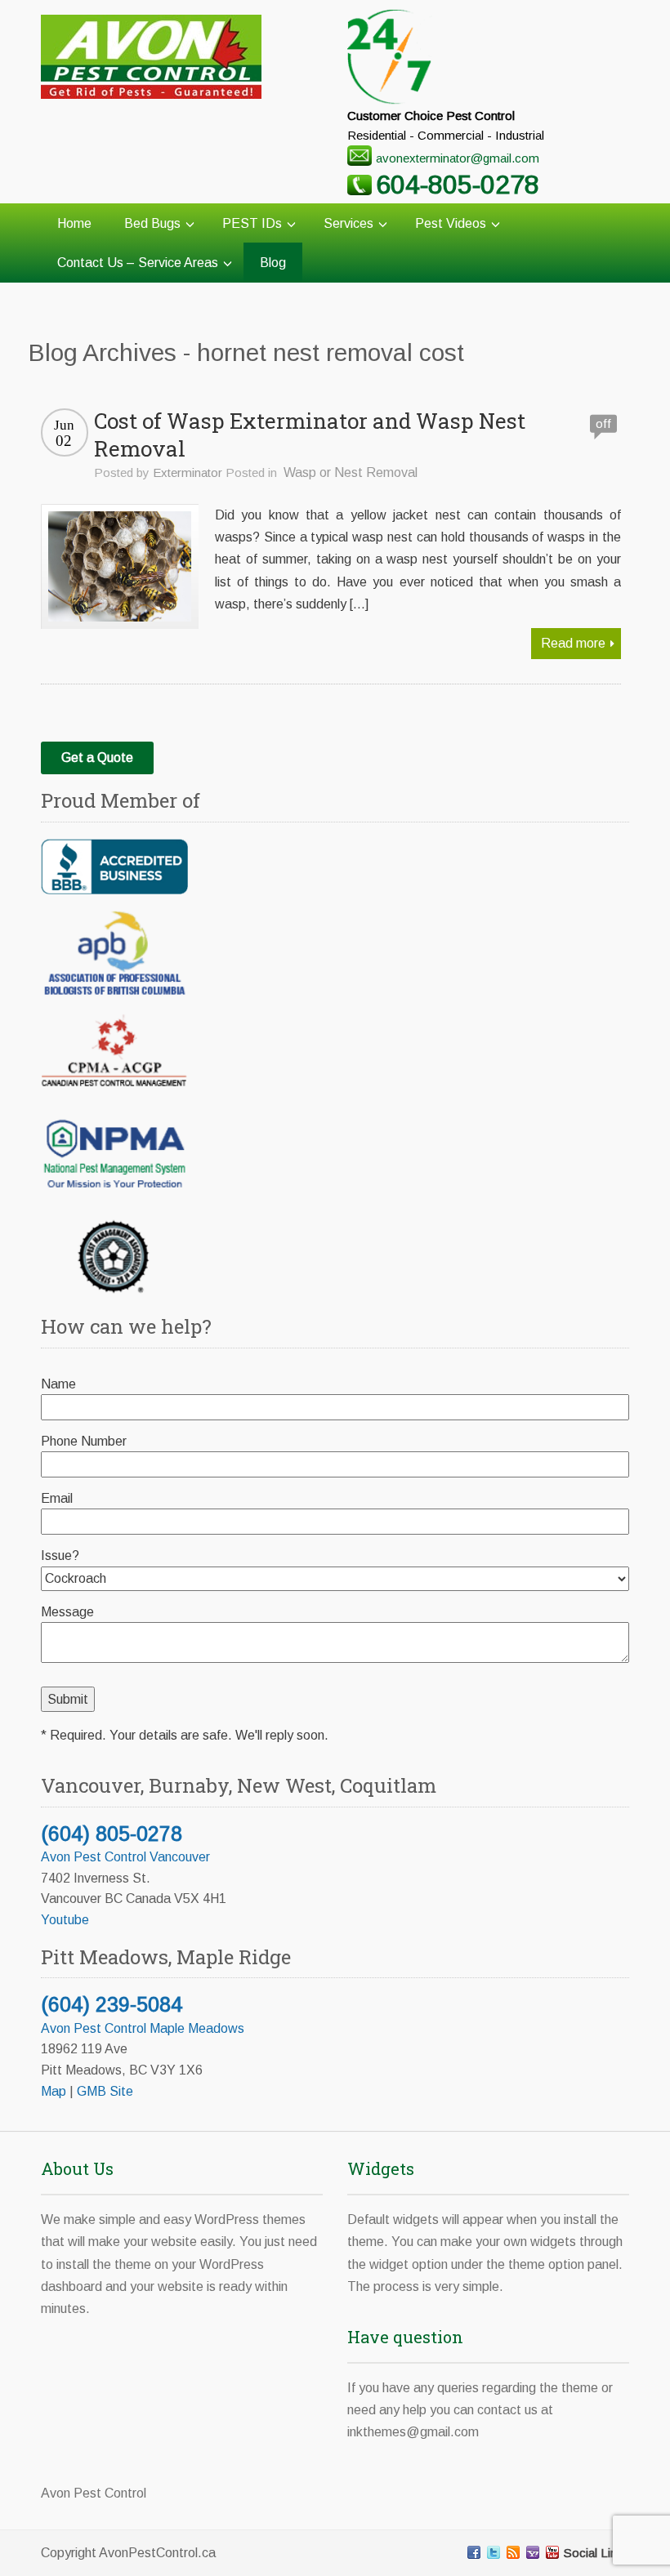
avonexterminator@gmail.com (458, 158)
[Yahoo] (533, 2552)
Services (348, 223)
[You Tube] (552, 2552)
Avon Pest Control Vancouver (125, 1857)
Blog (273, 263)
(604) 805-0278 (112, 1834)
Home (74, 223)
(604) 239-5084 (112, 2004)
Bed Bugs (152, 223)
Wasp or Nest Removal (351, 472)
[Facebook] (474, 2552)
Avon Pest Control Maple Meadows (143, 2028)
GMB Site (105, 2091)
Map (54, 2091)
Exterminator (188, 472)
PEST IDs (252, 223)
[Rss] (513, 2552)
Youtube (65, 1920)
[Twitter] (494, 2552)
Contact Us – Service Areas (138, 263)
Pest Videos (451, 223)
